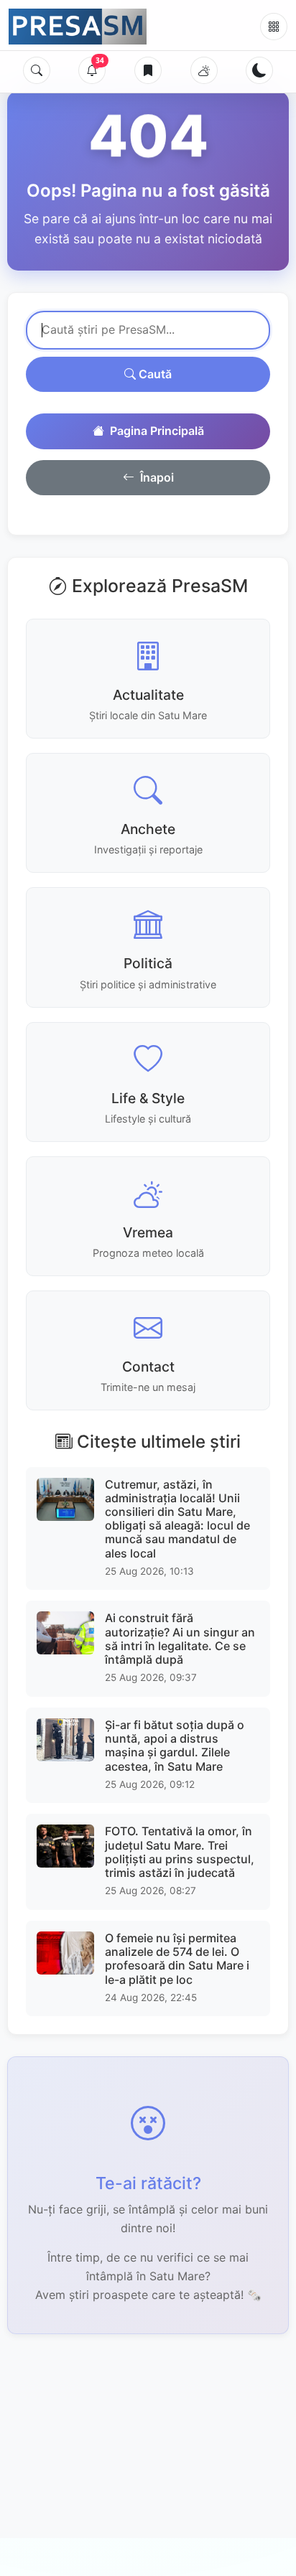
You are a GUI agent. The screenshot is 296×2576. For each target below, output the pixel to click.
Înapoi (157, 477)
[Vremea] (204, 70)
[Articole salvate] (148, 70)
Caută (154, 374)
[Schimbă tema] (259, 70)
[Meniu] (274, 27)
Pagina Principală (157, 431)
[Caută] (37, 70)
